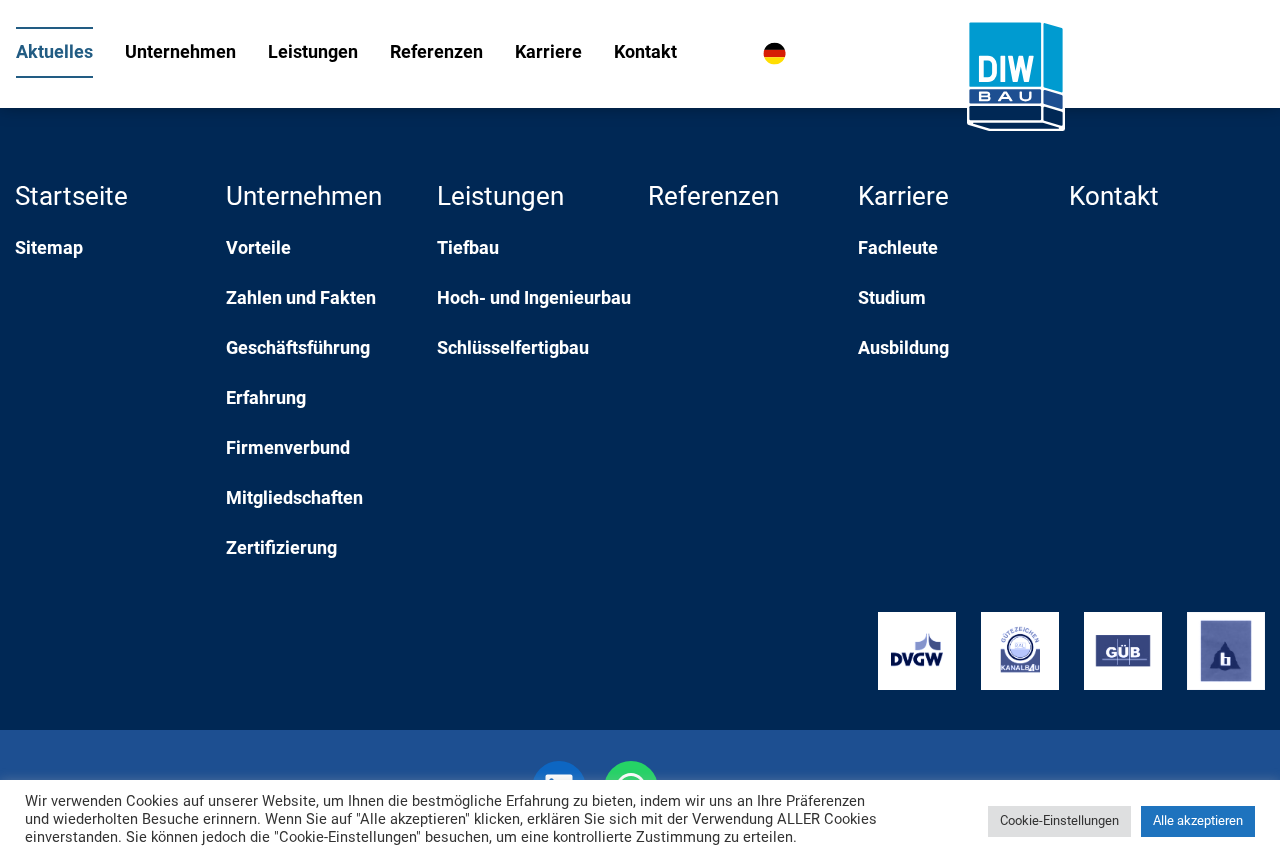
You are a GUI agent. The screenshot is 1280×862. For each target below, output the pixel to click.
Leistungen (313, 53)
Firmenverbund (288, 449)
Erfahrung (266, 399)
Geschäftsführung (298, 349)
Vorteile (258, 249)
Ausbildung (903, 349)
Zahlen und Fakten (301, 299)
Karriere (548, 53)
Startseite (71, 198)
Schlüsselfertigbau (513, 349)
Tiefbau (468, 249)
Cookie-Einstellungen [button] (1059, 821)
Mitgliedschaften (294, 499)
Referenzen (436, 53)
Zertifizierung (281, 549)
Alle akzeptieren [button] (1198, 821)
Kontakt (645, 53)
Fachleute (898, 249)
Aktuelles (54, 53)
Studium (892, 299)
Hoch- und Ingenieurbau (534, 299)
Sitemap (49, 249)
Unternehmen (180, 53)
